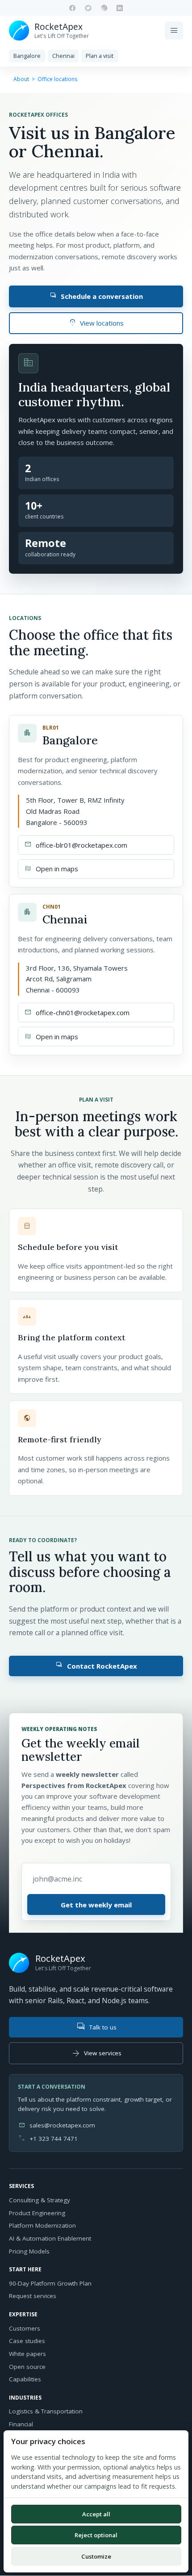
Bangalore (27, 56)
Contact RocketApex (96, 1665)
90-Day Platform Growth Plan (50, 2283)
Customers (25, 2328)
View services (96, 2053)
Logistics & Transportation (46, 2411)
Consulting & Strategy (40, 2200)
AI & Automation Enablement (50, 2238)
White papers (27, 2354)
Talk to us (96, 2027)
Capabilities (25, 2379)
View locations (96, 323)
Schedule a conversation (96, 296)
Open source (27, 2367)
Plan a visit (100, 56)
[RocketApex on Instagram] (104, 8)
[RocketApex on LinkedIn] (120, 8)
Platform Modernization (42, 2225)
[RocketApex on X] (88, 8)
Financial (21, 2424)
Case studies (27, 2341)
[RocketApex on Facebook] (72, 8)
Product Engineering (37, 2213)
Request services (33, 2296)
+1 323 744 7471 (54, 2139)
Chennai (63, 56)
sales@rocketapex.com (62, 2125)
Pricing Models (29, 2251)
